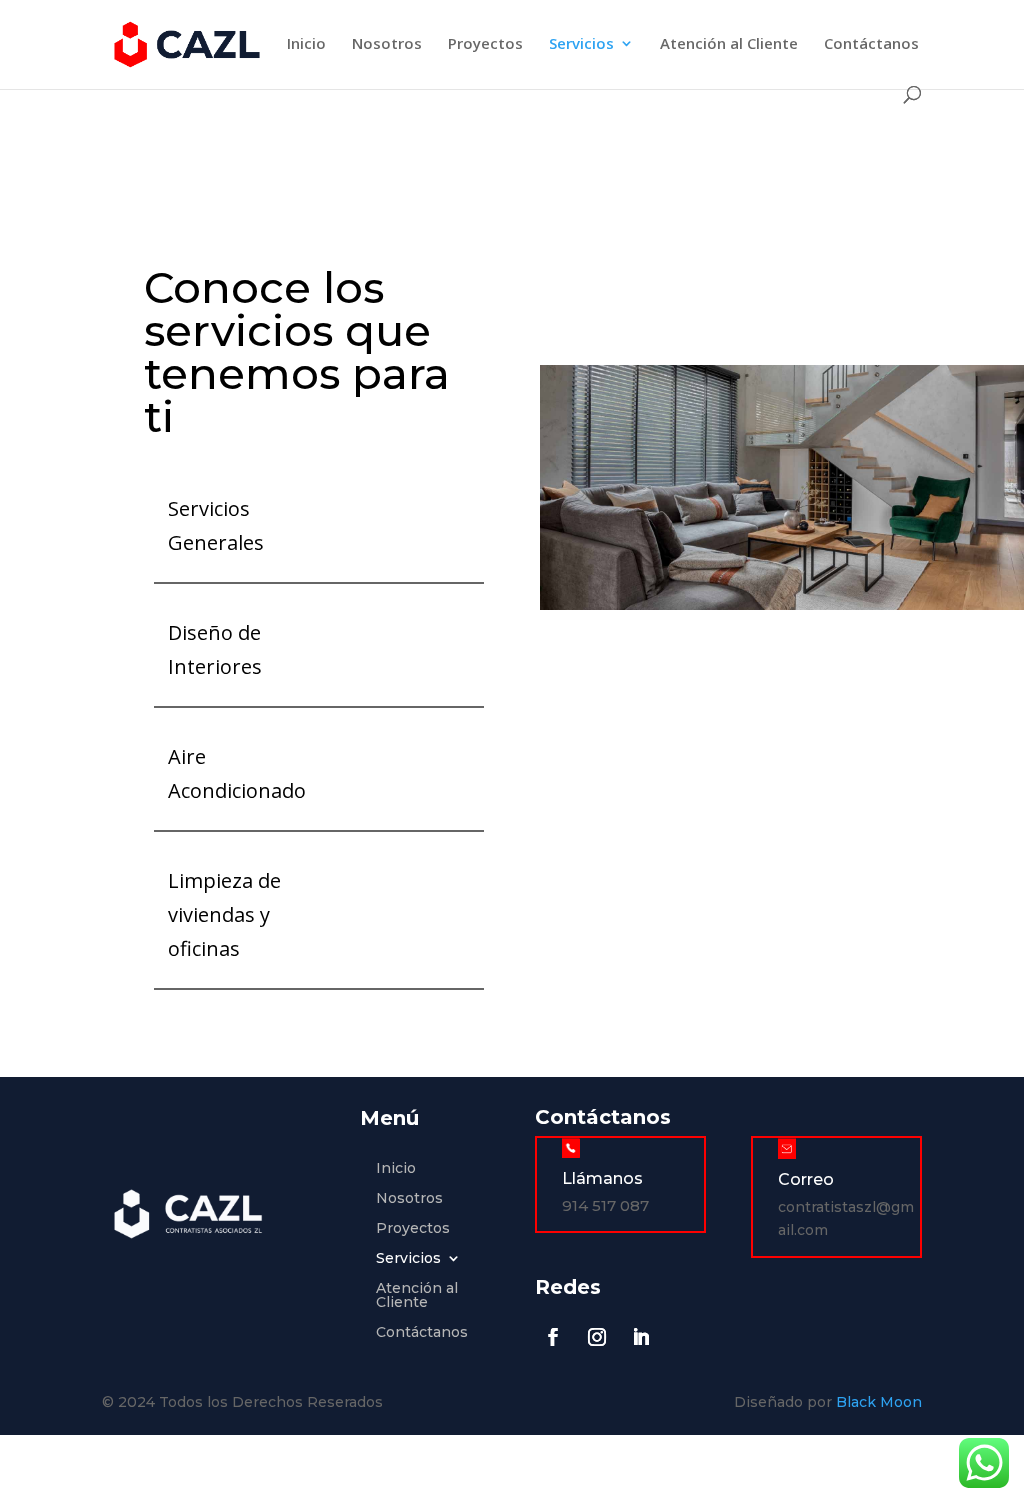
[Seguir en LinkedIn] (641, 1337)
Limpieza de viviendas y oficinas (224, 914)
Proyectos (485, 44)
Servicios (581, 44)
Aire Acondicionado (237, 773)
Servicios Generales (216, 525)
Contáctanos (871, 44)
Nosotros (387, 44)
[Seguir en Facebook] (553, 1337)
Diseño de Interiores (215, 649)
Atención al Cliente (729, 44)
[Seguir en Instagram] (597, 1337)
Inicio (306, 44)
